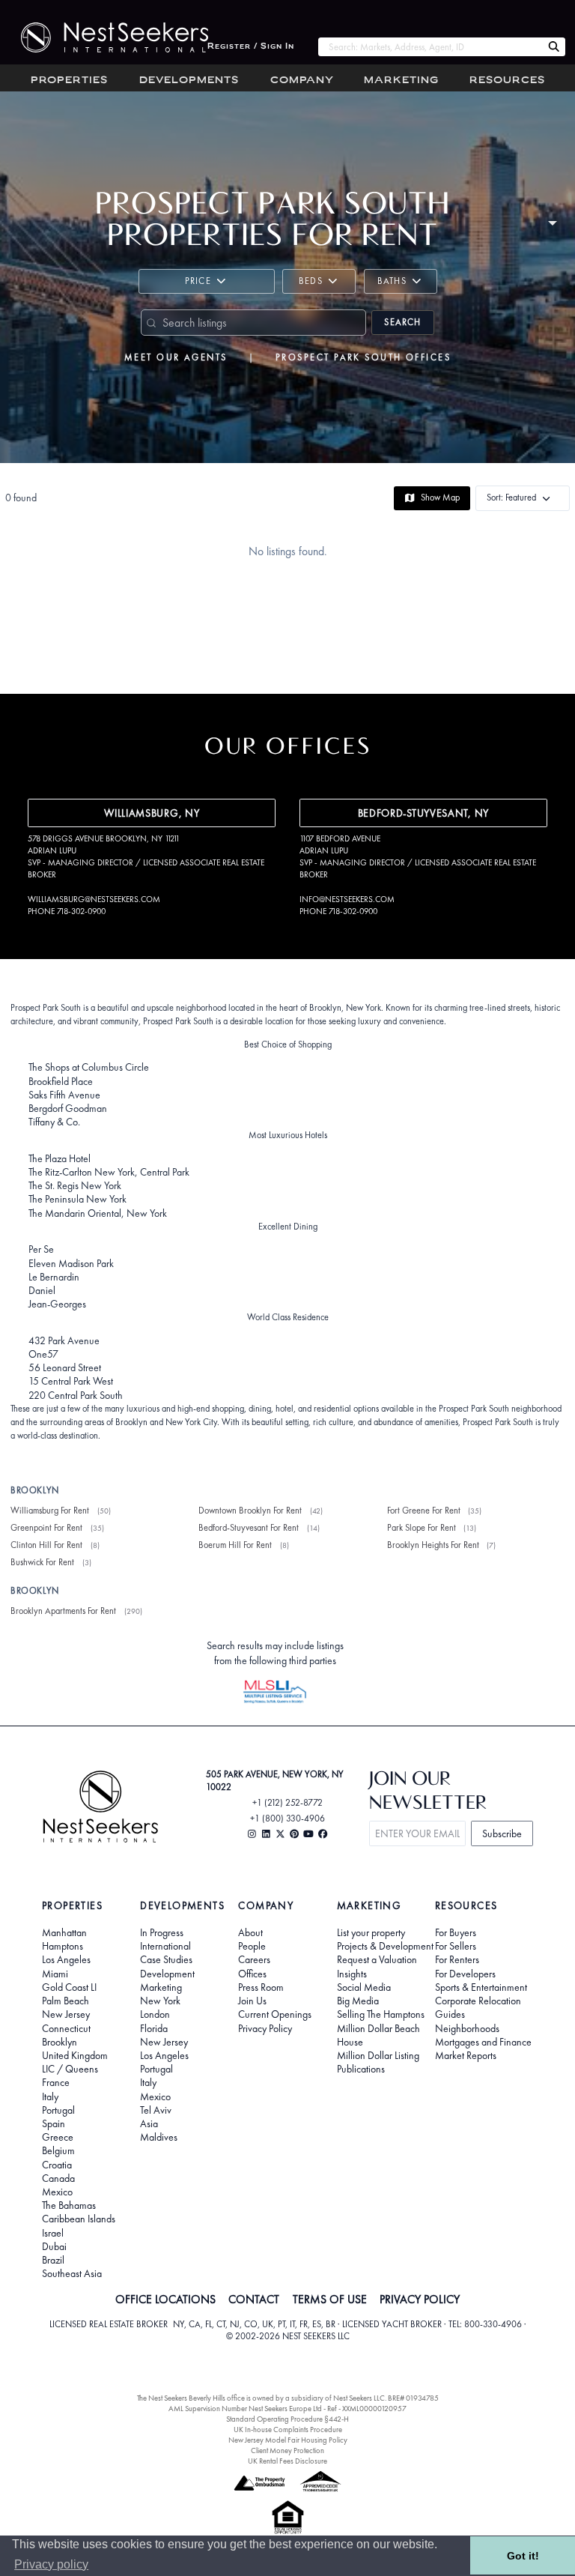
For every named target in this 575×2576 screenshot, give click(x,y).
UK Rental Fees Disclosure (287, 2461)
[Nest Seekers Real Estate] (104, 37)
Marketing (401, 81)
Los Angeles (66, 1959)
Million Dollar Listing (378, 2055)
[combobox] (430, 47)
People (252, 1946)
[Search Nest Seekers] (554, 47)
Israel (53, 2233)
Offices (252, 1974)
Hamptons (63, 1946)
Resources (507, 81)
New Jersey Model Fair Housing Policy (288, 2440)
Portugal (58, 2110)
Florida (154, 2028)
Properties (69, 81)
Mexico (57, 2192)
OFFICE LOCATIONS (165, 2300)
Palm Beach (66, 2001)
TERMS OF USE (330, 2300)
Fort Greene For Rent (424, 1511)
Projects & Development (385, 1946)
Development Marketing (167, 1980)
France (56, 2082)
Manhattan (64, 1932)
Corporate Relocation (478, 2001)
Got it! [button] (523, 2556)
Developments (189, 81)
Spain (54, 2123)
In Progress (162, 1932)
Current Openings (275, 2014)
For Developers (465, 1974)
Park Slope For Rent (422, 1528)
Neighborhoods (467, 2028)
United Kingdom (75, 2055)
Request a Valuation (377, 1959)
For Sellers (456, 1946)
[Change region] (552, 221)
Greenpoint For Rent (46, 1528)
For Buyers (456, 1932)
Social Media (364, 1987)
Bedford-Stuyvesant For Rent (249, 1528)
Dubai (54, 2246)
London (155, 2014)
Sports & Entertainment (481, 1987)
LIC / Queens (70, 2069)
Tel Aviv (156, 2110)
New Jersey (66, 2014)
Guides (450, 2014)
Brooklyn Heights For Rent (433, 1545)
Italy (50, 2096)
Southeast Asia (72, 2273)
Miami (55, 1974)
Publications (361, 2069)
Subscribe (502, 1833)
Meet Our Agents (176, 357)
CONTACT (254, 2300)
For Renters (457, 1959)
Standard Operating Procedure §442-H (287, 2419)
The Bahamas (69, 2205)
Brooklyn (60, 2042)
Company (302, 81)
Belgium (58, 2150)
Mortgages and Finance (483, 2042)
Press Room (261, 1987)
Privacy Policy (265, 2028)
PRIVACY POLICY (420, 2300)
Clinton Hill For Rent (46, 1545)
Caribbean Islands (79, 2219)
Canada (58, 2178)
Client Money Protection (287, 2450)
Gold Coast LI (69, 1987)
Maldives (159, 2137)
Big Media (358, 2001)
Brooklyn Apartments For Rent (63, 1611)
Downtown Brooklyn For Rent (250, 1511)
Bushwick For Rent (42, 1562)
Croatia (57, 2165)
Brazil (53, 2260)
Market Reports (466, 2055)
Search (402, 322)
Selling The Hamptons (381, 2014)
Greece (58, 2137)
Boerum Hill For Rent (235, 1545)
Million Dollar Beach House (378, 2035)
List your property (371, 1932)
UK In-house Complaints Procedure (288, 2430)
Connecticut (66, 2028)
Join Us (252, 2001)
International (165, 1946)
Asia (149, 2123)
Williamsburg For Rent (50, 1511)
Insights (352, 1974)
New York (160, 2001)
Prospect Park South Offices (363, 357)
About (250, 1932)
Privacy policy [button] (51, 2564)
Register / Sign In (251, 47)
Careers (254, 1959)
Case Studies (166, 1959)
